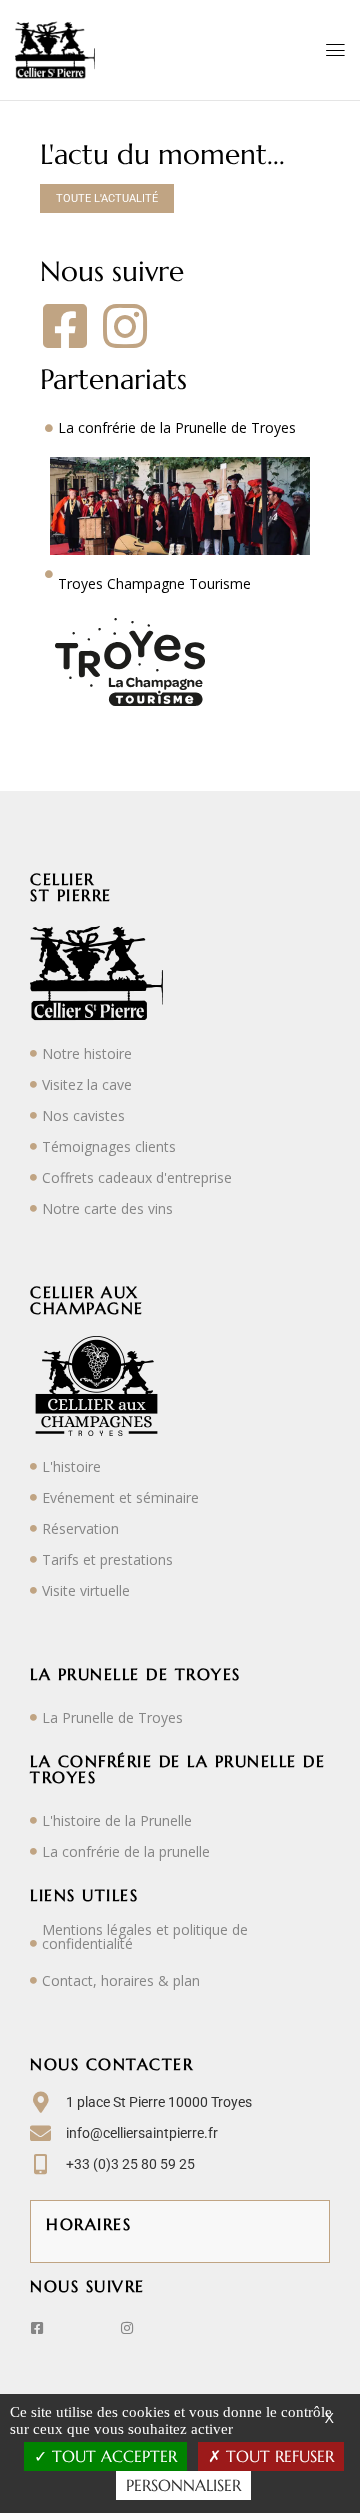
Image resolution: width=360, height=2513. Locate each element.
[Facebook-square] (65, 326)
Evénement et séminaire (120, 1497)
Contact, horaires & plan (121, 1980)
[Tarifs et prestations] (33, 1559)
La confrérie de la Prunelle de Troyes (177, 427)
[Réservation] (33, 1528)
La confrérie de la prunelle (126, 1851)
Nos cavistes (83, 1115)
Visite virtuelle (86, 1590)
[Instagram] (125, 326)
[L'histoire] (33, 1466)
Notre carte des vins (107, 1208)
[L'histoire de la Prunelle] (33, 1820)
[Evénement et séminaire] (33, 1497)
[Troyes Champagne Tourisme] (49, 574)
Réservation (80, 1528)
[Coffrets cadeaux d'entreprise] (33, 1177)
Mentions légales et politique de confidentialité (145, 1936)
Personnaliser (183, 2485)
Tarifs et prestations (107, 1559)
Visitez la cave (87, 1084)
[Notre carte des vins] (33, 1208)
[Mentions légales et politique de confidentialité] (33, 1943)
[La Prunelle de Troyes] (33, 1717)
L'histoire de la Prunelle (117, 1820)
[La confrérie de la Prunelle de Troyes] (49, 428)
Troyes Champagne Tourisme (154, 583)
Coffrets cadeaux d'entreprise (137, 1177)
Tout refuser (277, 2456)
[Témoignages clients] (33, 1146)
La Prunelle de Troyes (112, 1717)
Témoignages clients (109, 1146)
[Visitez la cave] (33, 1084)
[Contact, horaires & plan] (33, 1980)
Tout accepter (112, 2456)
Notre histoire (87, 1053)
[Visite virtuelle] (33, 1590)
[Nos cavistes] (33, 1115)
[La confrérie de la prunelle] (33, 1851)
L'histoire (71, 1466)
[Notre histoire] (33, 1053)
